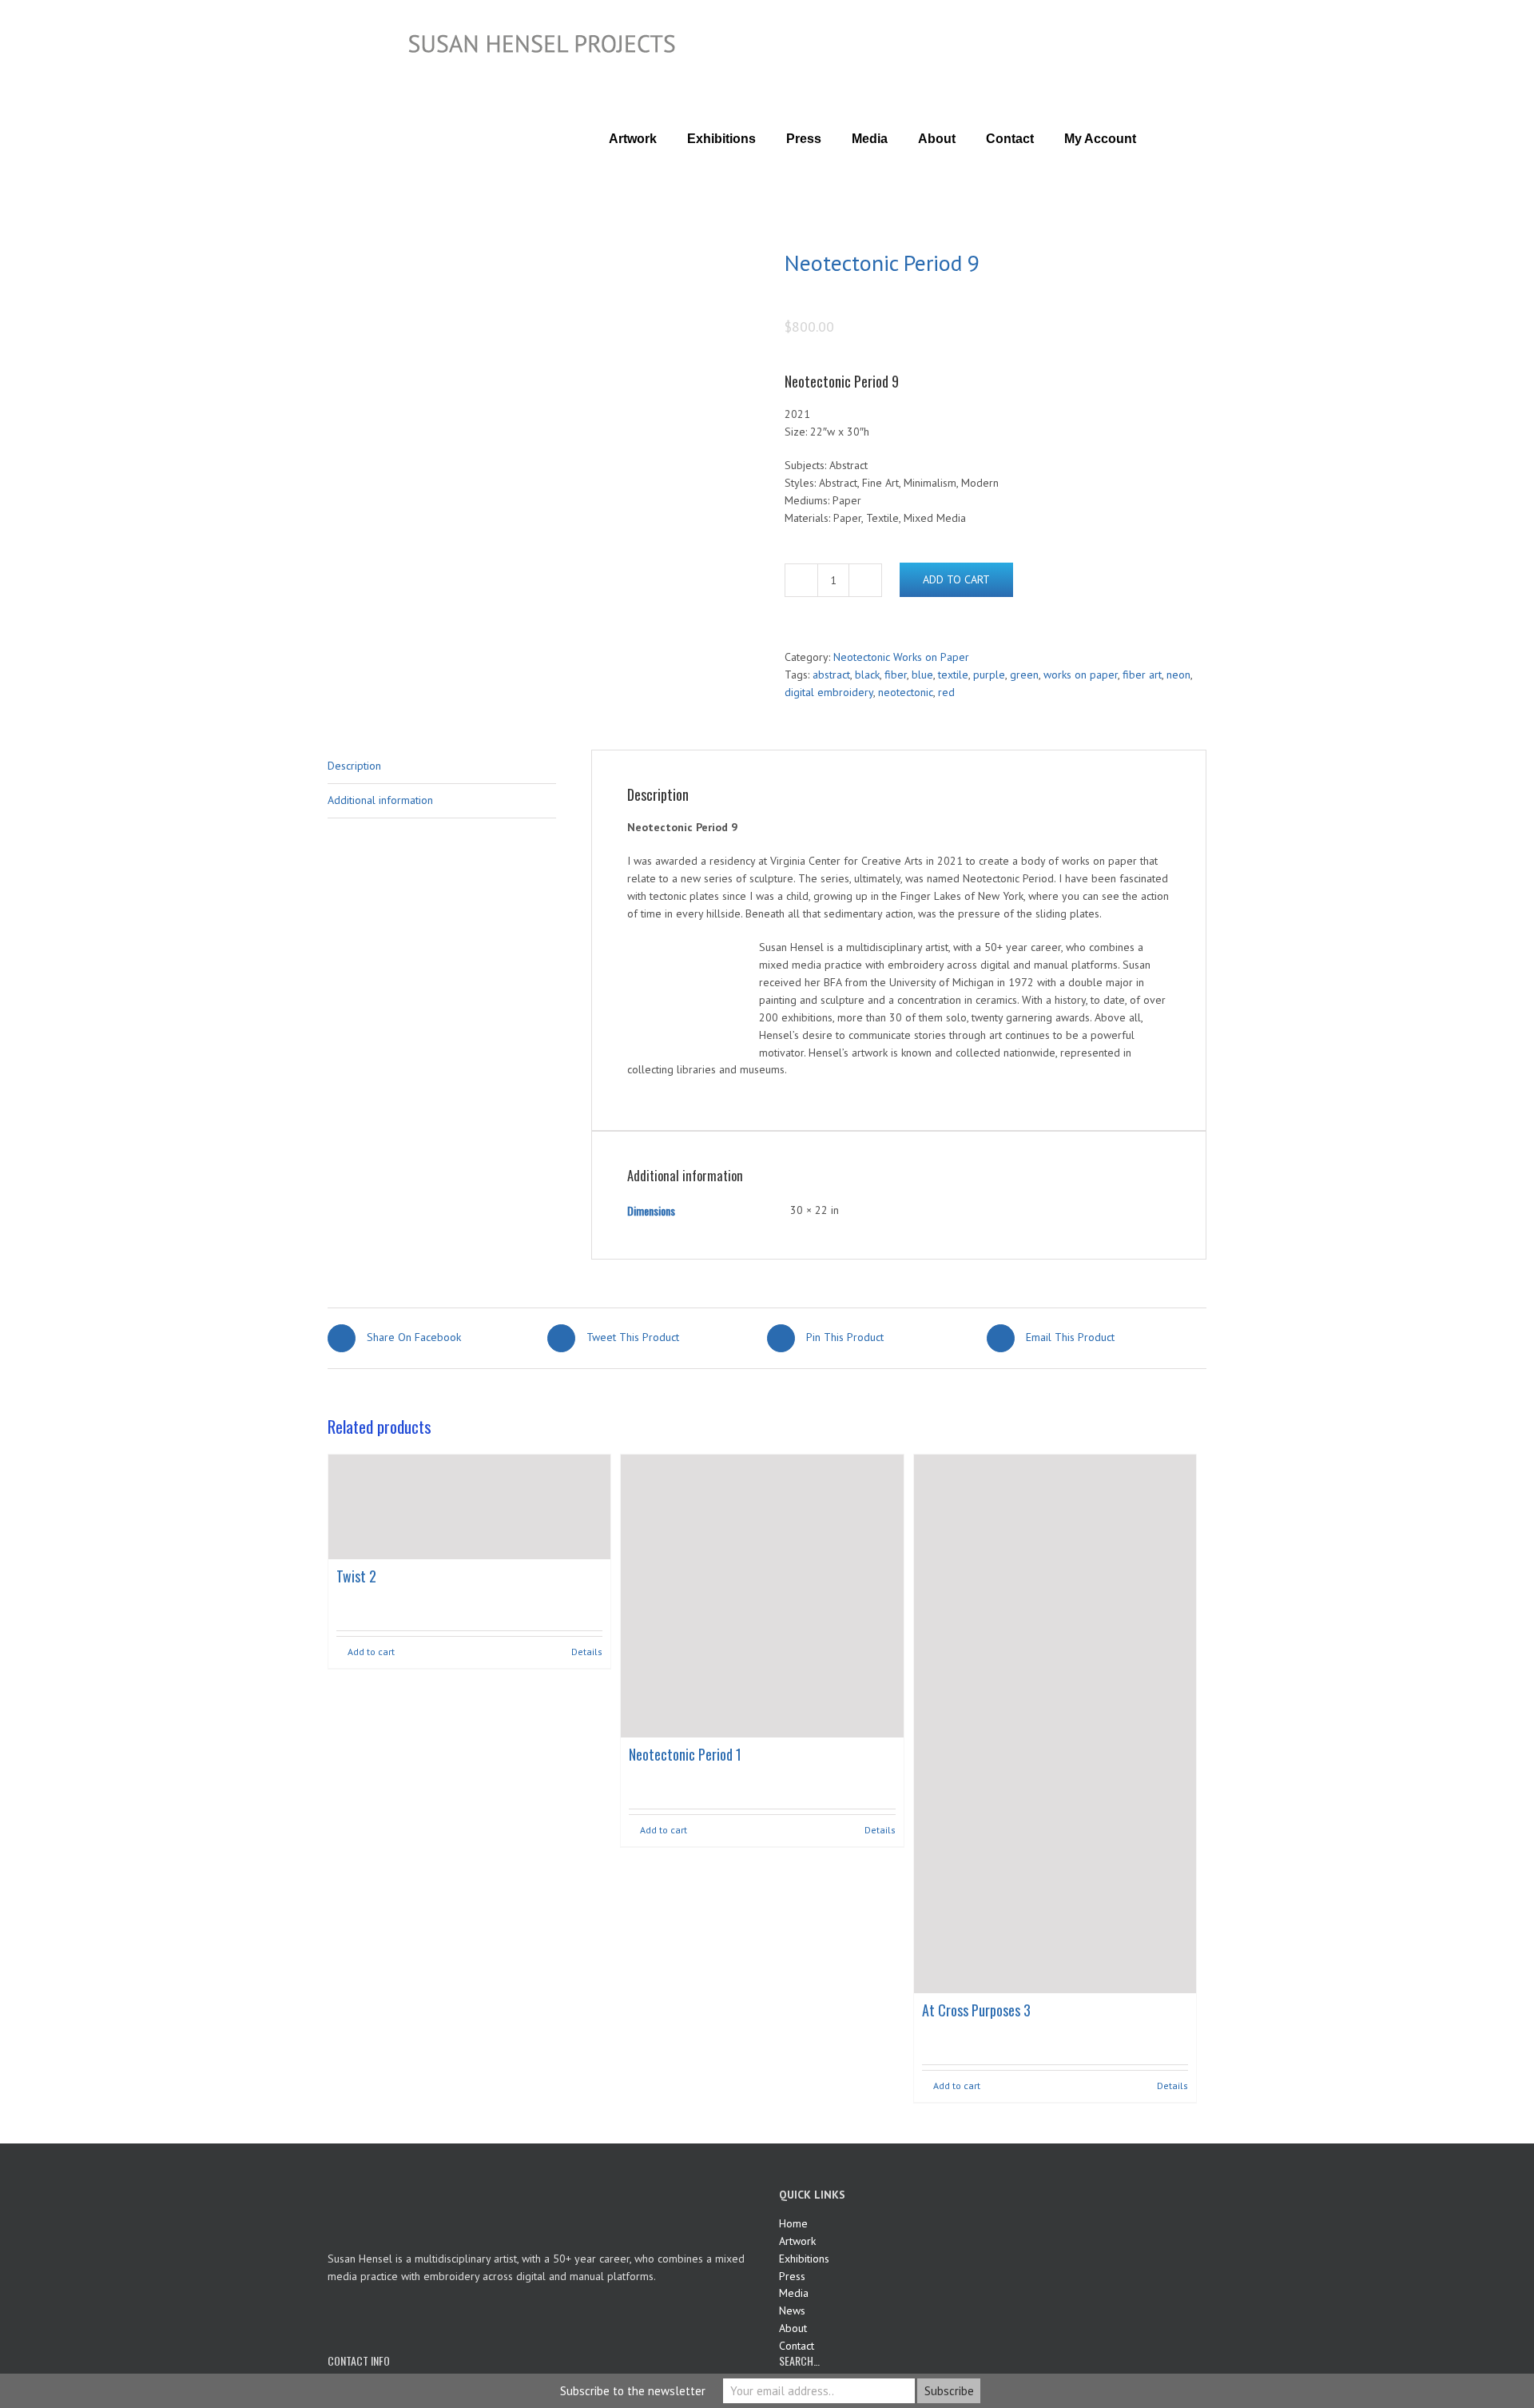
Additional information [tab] (380, 800)
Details (587, 1652)
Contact (797, 2346)
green (1024, 675)
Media (794, 2293)
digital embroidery (829, 692)
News (792, 2310)
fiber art (1142, 675)
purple (989, 675)
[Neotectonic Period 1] (762, 1596)
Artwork (797, 2241)
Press (792, 2276)
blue (922, 675)
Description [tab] (354, 766)
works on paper (1081, 675)
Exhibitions (804, 2259)
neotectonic (906, 692)
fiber (896, 675)
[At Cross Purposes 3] (1055, 1723)
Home (793, 2223)
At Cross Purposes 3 (976, 2010)
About (793, 2328)
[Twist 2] (469, 1507)
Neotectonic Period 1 (685, 1754)
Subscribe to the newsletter (633, 2391)
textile (953, 675)
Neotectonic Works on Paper (901, 657)
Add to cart (956, 579)
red (946, 692)
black (867, 675)
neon (1178, 675)
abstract (831, 675)
